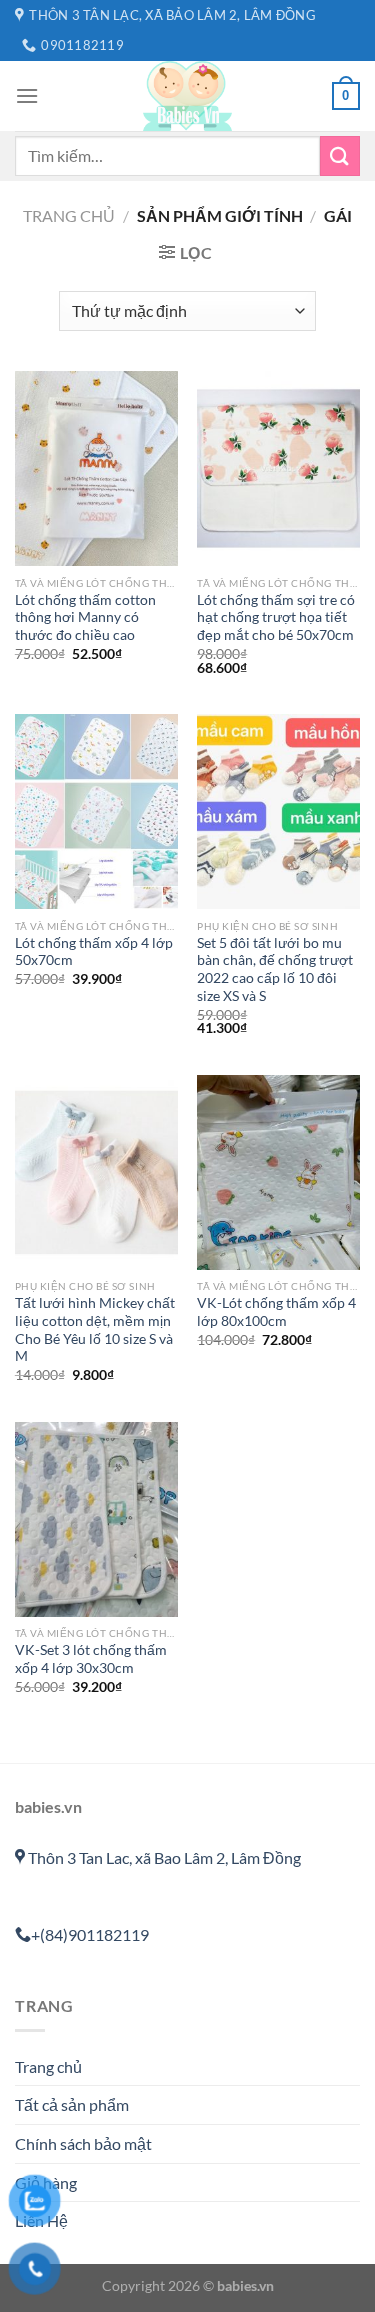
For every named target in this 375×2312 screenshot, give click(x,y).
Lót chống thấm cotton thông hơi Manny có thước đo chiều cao (85, 617)
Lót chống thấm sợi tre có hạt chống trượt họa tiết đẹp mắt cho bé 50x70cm (276, 617)
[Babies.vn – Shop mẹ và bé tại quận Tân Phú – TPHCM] (188, 96)
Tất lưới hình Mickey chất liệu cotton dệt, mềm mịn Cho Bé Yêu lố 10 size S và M (95, 1329)
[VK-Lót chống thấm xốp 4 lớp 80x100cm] (278, 1172)
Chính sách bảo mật (83, 2143)
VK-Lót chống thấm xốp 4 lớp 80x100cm (276, 1312)
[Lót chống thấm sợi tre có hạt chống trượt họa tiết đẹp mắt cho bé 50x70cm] (278, 468)
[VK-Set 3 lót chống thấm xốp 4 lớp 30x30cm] (96, 1519)
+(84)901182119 (90, 1934)
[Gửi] (340, 155)
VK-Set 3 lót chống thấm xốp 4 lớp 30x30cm (91, 1659)
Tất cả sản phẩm (72, 2104)
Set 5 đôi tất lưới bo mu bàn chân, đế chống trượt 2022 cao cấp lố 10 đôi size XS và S (275, 969)
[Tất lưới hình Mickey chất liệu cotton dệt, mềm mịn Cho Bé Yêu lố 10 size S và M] (96, 1172)
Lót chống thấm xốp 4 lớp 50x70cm (94, 952)
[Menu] (27, 95)
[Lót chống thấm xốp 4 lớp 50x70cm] (96, 811)
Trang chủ (69, 215)
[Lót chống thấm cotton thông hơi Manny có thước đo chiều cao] (96, 468)
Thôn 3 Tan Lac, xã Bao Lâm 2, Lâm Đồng (163, 1857)
